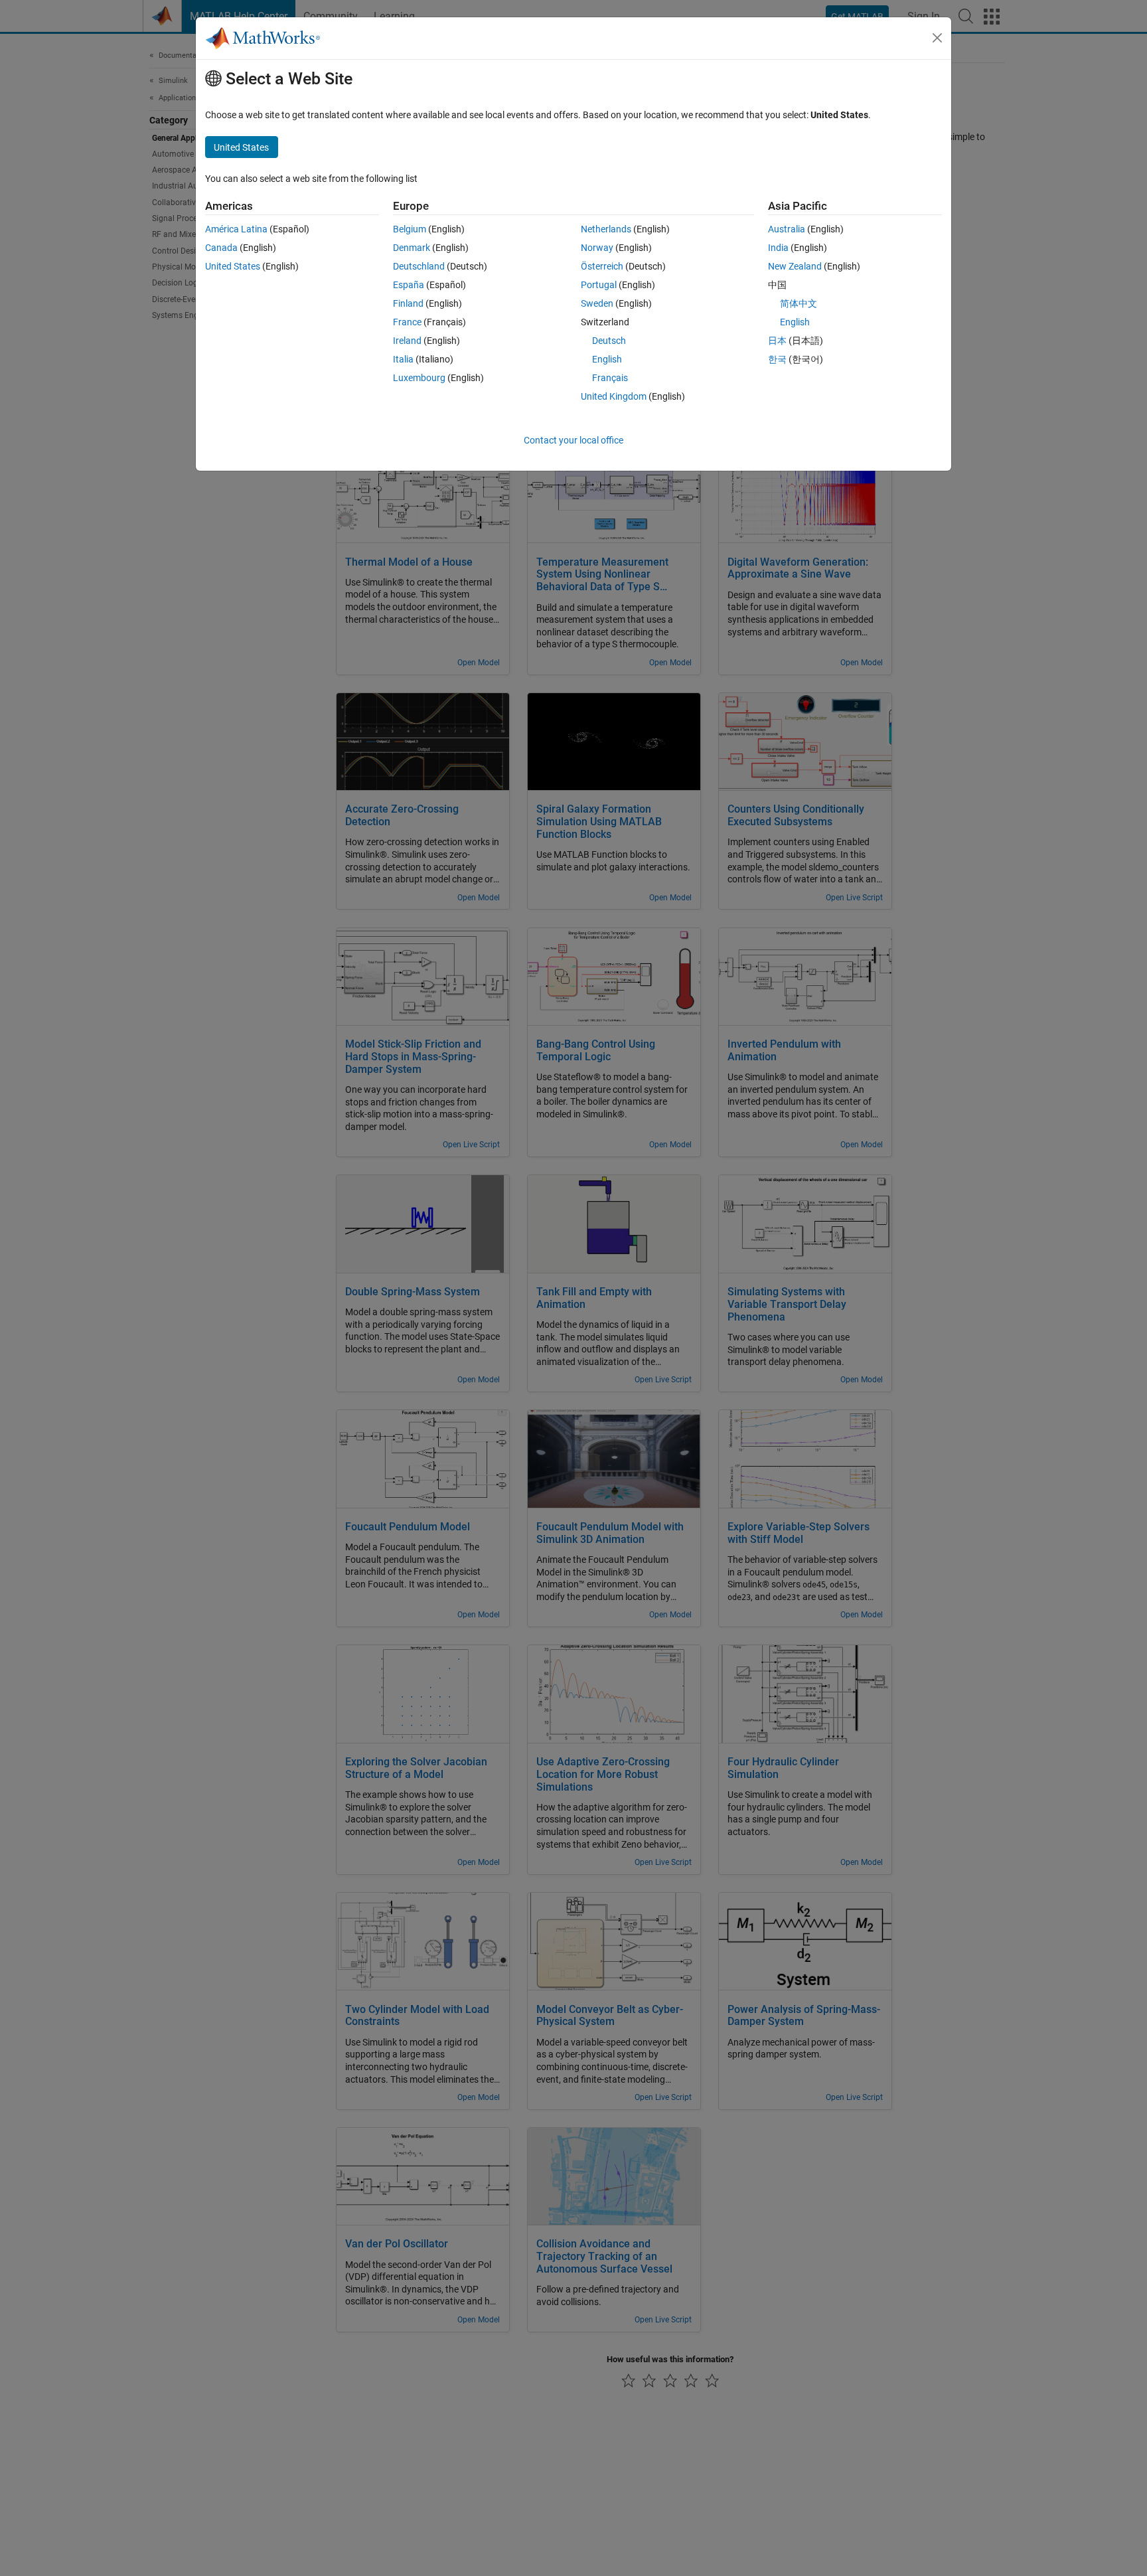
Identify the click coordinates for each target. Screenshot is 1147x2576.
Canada (221, 248)
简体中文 (799, 303)
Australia (787, 229)
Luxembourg (419, 378)
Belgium (410, 229)
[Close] (937, 38)
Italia (403, 359)
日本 (777, 341)
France (407, 322)
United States (233, 266)
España (409, 285)
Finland (408, 303)
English (607, 359)
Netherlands (606, 229)
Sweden (597, 303)
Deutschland (419, 266)
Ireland (407, 341)
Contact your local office (573, 440)
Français (610, 378)
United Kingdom (614, 396)
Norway (597, 248)
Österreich (602, 266)
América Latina (236, 229)
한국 (777, 359)
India (778, 248)
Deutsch (609, 341)
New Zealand (795, 266)
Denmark (412, 248)
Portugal (599, 285)
